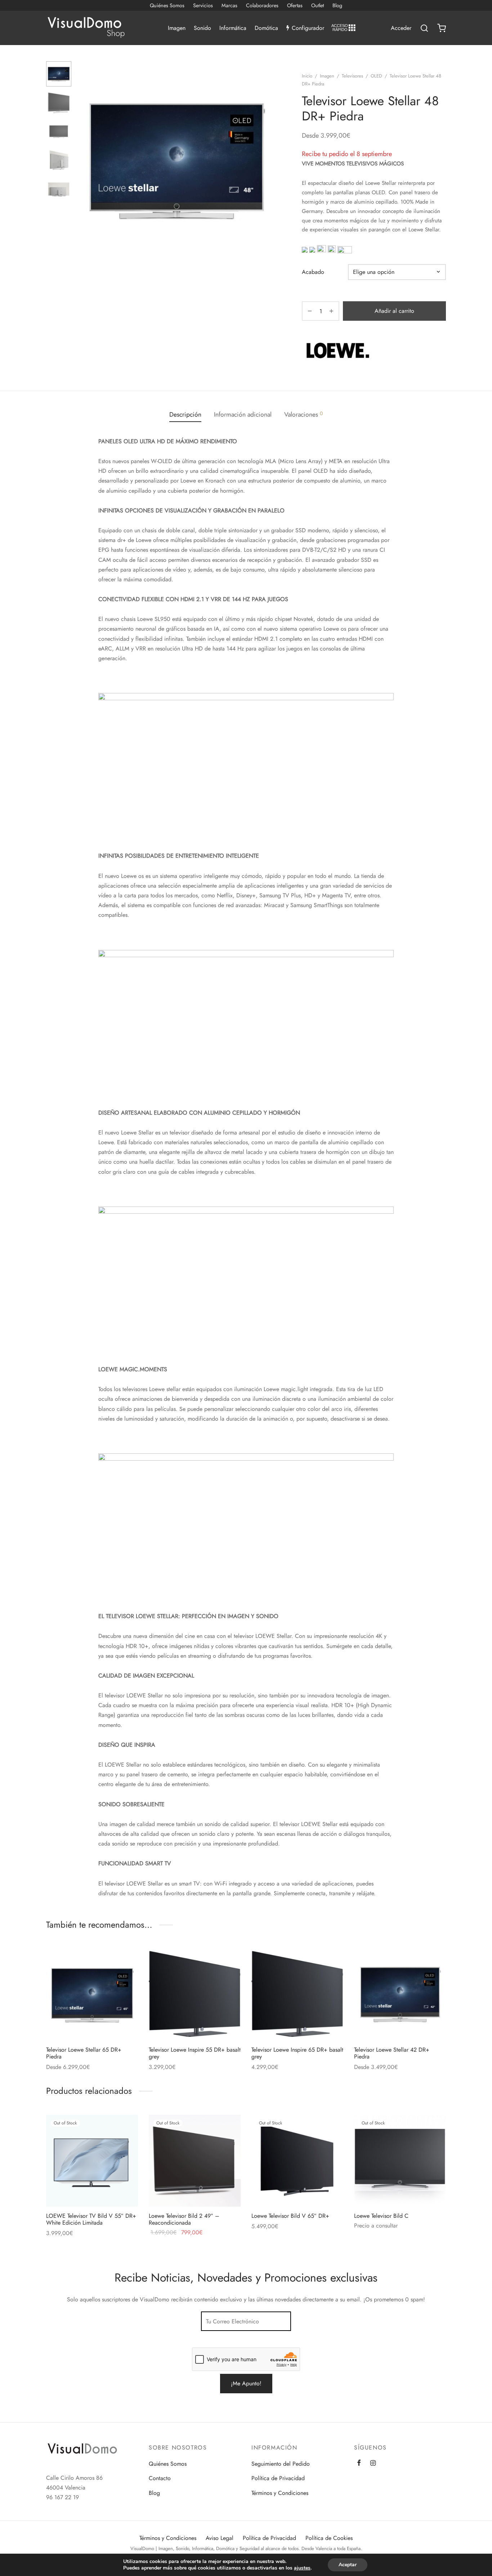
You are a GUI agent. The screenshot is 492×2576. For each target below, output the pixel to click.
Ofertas (295, 5)
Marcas (229, 5)
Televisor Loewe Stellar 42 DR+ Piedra (392, 2053)
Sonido (202, 28)
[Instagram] (373, 2464)
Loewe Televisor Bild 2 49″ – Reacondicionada (184, 2219)
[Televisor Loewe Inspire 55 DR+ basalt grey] (195, 1995)
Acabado (313, 272)
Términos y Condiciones (280, 2493)
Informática (233, 28)
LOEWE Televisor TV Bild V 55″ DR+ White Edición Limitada (91, 2219)
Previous (86, 160)
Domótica (266, 28)
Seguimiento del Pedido (281, 2464)
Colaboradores (262, 5)
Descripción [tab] (185, 414)
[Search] (424, 28)
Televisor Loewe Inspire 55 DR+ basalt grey (195, 2053)
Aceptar (348, 2565)
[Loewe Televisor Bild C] (400, 2161)
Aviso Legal (220, 2538)
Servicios (203, 5)
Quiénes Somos (167, 5)
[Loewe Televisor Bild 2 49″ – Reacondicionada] (195, 2161)
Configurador (308, 28)
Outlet (317, 5)
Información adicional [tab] (243, 414)
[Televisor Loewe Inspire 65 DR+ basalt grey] (297, 1995)
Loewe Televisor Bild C (381, 2216)
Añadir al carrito (394, 311)
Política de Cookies (329, 2538)
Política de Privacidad (278, 2478)
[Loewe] (338, 350)
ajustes (302, 2568)
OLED (376, 76)
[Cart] (442, 28)
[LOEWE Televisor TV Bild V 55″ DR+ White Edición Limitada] (92, 2161)
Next (268, 160)
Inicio (307, 76)
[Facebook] (359, 2464)
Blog (337, 5)
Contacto (160, 2478)
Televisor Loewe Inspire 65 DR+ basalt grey (297, 2053)
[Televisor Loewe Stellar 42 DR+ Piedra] (400, 1995)
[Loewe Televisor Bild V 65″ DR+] (297, 2161)
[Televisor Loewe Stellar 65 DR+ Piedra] (92, 1995)
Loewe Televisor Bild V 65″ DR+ (290, 2216)
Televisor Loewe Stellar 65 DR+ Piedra (84, 2053)
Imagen (177, 28)
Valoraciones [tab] (303, 414)
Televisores (352, 76)
